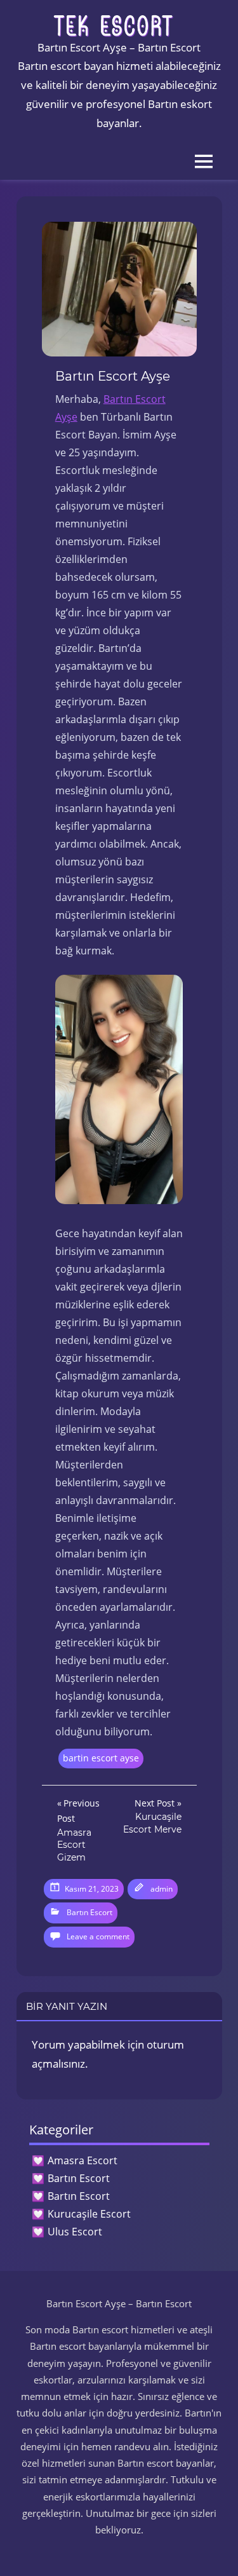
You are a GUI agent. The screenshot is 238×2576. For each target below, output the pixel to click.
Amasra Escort (83, 2160)
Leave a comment (98, 1936)
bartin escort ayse (101, 1758)
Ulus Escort (75, 2232)
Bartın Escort (89, 1912)
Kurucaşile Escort (89, 2214)
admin (162, 1889)
